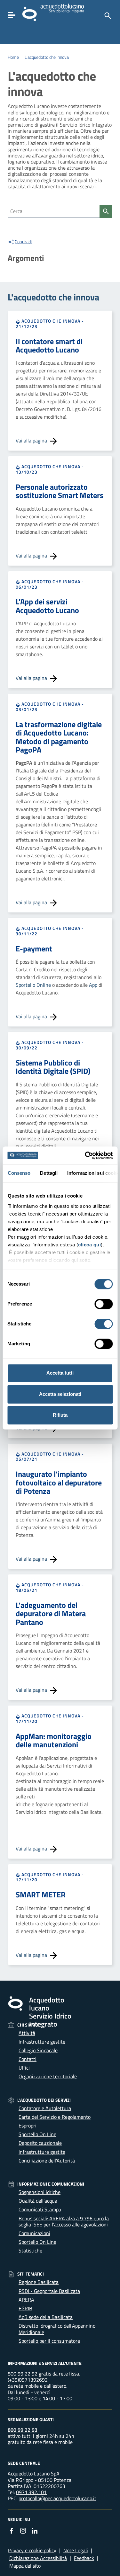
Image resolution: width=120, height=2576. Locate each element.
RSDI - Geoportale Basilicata (49, 2291)
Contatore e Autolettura (45, 2108)
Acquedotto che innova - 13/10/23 (50, 469)
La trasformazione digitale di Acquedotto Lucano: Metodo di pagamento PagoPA (59, 737)
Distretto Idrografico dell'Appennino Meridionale (57, 2329)
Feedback (84, 2558)
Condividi (23, 242)
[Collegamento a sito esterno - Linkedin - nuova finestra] (35, 2530)
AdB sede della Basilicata (46, 2317)
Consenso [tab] (19, 1173)
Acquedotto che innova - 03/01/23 (50, 707)
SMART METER (41, 1894)
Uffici (24, 2068)
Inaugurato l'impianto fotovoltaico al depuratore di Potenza (59, 1482)
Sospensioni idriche (40, 2192)
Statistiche (30, 2251)
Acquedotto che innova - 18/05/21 (50, 1587)
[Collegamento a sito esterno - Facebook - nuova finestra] (12, 2530)
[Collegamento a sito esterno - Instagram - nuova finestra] (23, 2530)
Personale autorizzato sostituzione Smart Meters (60, 491)
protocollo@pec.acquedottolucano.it (57, 2498)
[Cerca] (107, 15)
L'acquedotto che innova (47, 57)
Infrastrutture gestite (42, 2042)
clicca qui (89, 1245)
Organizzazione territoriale (48, 2076)
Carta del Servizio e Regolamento (55, 2117)
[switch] (104, 1304)
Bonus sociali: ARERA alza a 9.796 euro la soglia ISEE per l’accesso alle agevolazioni (64, 2221)
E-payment (34, 949)
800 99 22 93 (23, 2430)
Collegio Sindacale (38, 2050)
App (94, 985)
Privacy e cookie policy (32, 2550)
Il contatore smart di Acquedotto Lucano (49, 345)
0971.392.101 (31, 2492)
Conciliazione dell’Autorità (47, 2161)
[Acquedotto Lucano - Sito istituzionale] (29, 13)
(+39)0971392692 (28, 2380)
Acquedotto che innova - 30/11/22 (50, 931)
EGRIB (25, 2308)
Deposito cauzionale (40, 2143)
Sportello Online (33, 985)
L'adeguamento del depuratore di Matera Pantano (51, 1613)
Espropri (28, 2126)
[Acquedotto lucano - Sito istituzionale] (15, 2003)
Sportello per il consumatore (49, 2341)
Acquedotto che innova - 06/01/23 (50, 584)
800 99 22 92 (23, 2374)
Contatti (28, 2059)
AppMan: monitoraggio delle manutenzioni (54, 1740)
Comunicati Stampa (40, 2209)
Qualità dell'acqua (38, 2201)
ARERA (26, 2300)
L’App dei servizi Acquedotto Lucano (47, 606)
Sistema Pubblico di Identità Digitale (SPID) (53, 1067)
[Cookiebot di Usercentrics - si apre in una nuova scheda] (85, 1155)
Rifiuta (60, 1415)
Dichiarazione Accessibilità (38, 2558)
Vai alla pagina (32, 441)
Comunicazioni (34, 2233)
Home (13, 57)
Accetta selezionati (60, 1394)
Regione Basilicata (39, 2282)
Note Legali (76, 2550)
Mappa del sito (25, 2566)
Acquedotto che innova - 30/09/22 (50, 1045)
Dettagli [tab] (49, 1173)
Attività (27, 2033)
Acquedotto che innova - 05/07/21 (50, 1457)
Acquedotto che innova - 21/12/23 (50, 324)
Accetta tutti (60, 1373)
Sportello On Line (37, 2134)
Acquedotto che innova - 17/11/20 (50, 1718)
